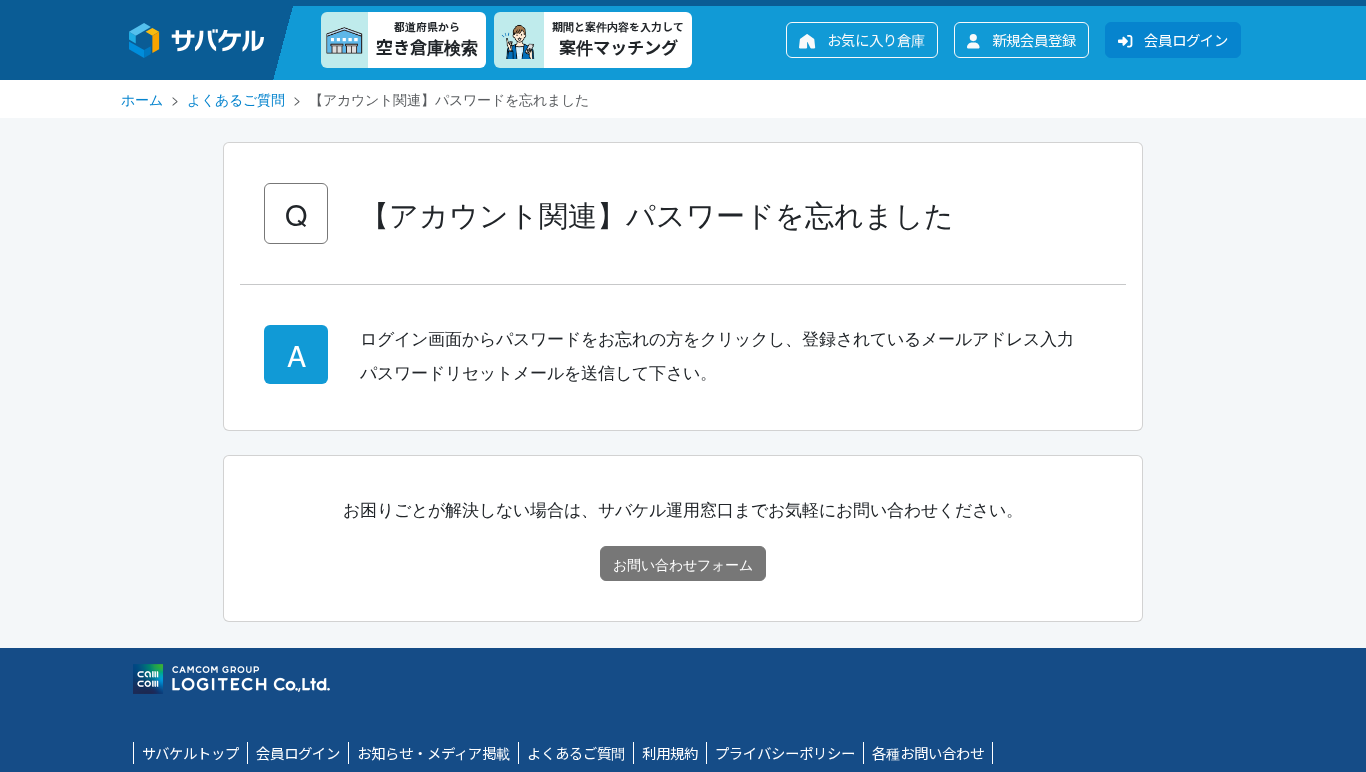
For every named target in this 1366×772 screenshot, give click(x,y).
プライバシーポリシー (785, 752)
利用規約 (670, 752)
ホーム (142, 98)
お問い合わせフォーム (683, 563)
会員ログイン (1184, 39)
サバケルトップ (190, 752)
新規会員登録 (1032, 39)
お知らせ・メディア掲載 (433, 752)
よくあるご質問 (236, 98)
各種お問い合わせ (928, 752)
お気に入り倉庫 (874, 39)
